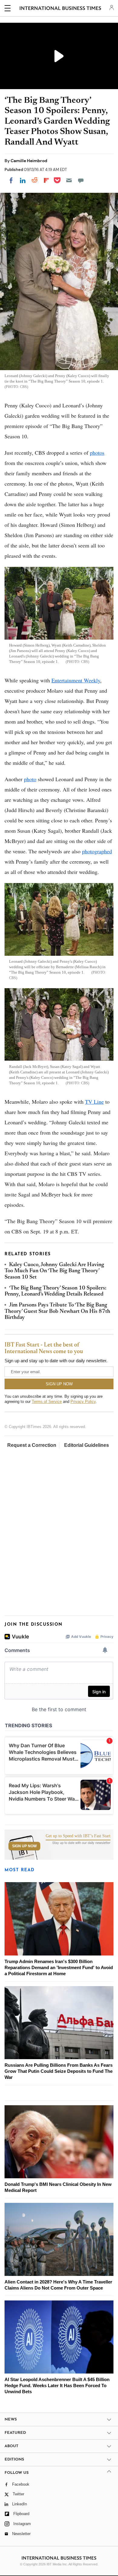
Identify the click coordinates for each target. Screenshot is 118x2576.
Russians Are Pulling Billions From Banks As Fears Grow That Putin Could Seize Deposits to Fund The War (59, 2071)
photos (97, 453)
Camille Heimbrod (29, 161)
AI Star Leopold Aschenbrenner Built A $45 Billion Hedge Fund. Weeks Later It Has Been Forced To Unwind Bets (57, 2385)
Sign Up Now (24, 1846)
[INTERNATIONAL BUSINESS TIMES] (60, 9)
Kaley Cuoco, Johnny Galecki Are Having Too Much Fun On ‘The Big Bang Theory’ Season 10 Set (54, 1271)
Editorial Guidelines (87, 1445)
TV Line (94, 1102)
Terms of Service (47, 1402)
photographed (97, 851)
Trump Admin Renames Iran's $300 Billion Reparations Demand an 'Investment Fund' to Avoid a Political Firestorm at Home (59, 1967)
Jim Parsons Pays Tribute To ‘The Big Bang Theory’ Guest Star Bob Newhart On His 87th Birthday (57, 1311)
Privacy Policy (83, 1402)
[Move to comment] (81, 180)
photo (30, 779)
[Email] (69, 180)
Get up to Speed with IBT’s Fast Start (78, 1836)
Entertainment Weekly (76, 680)
